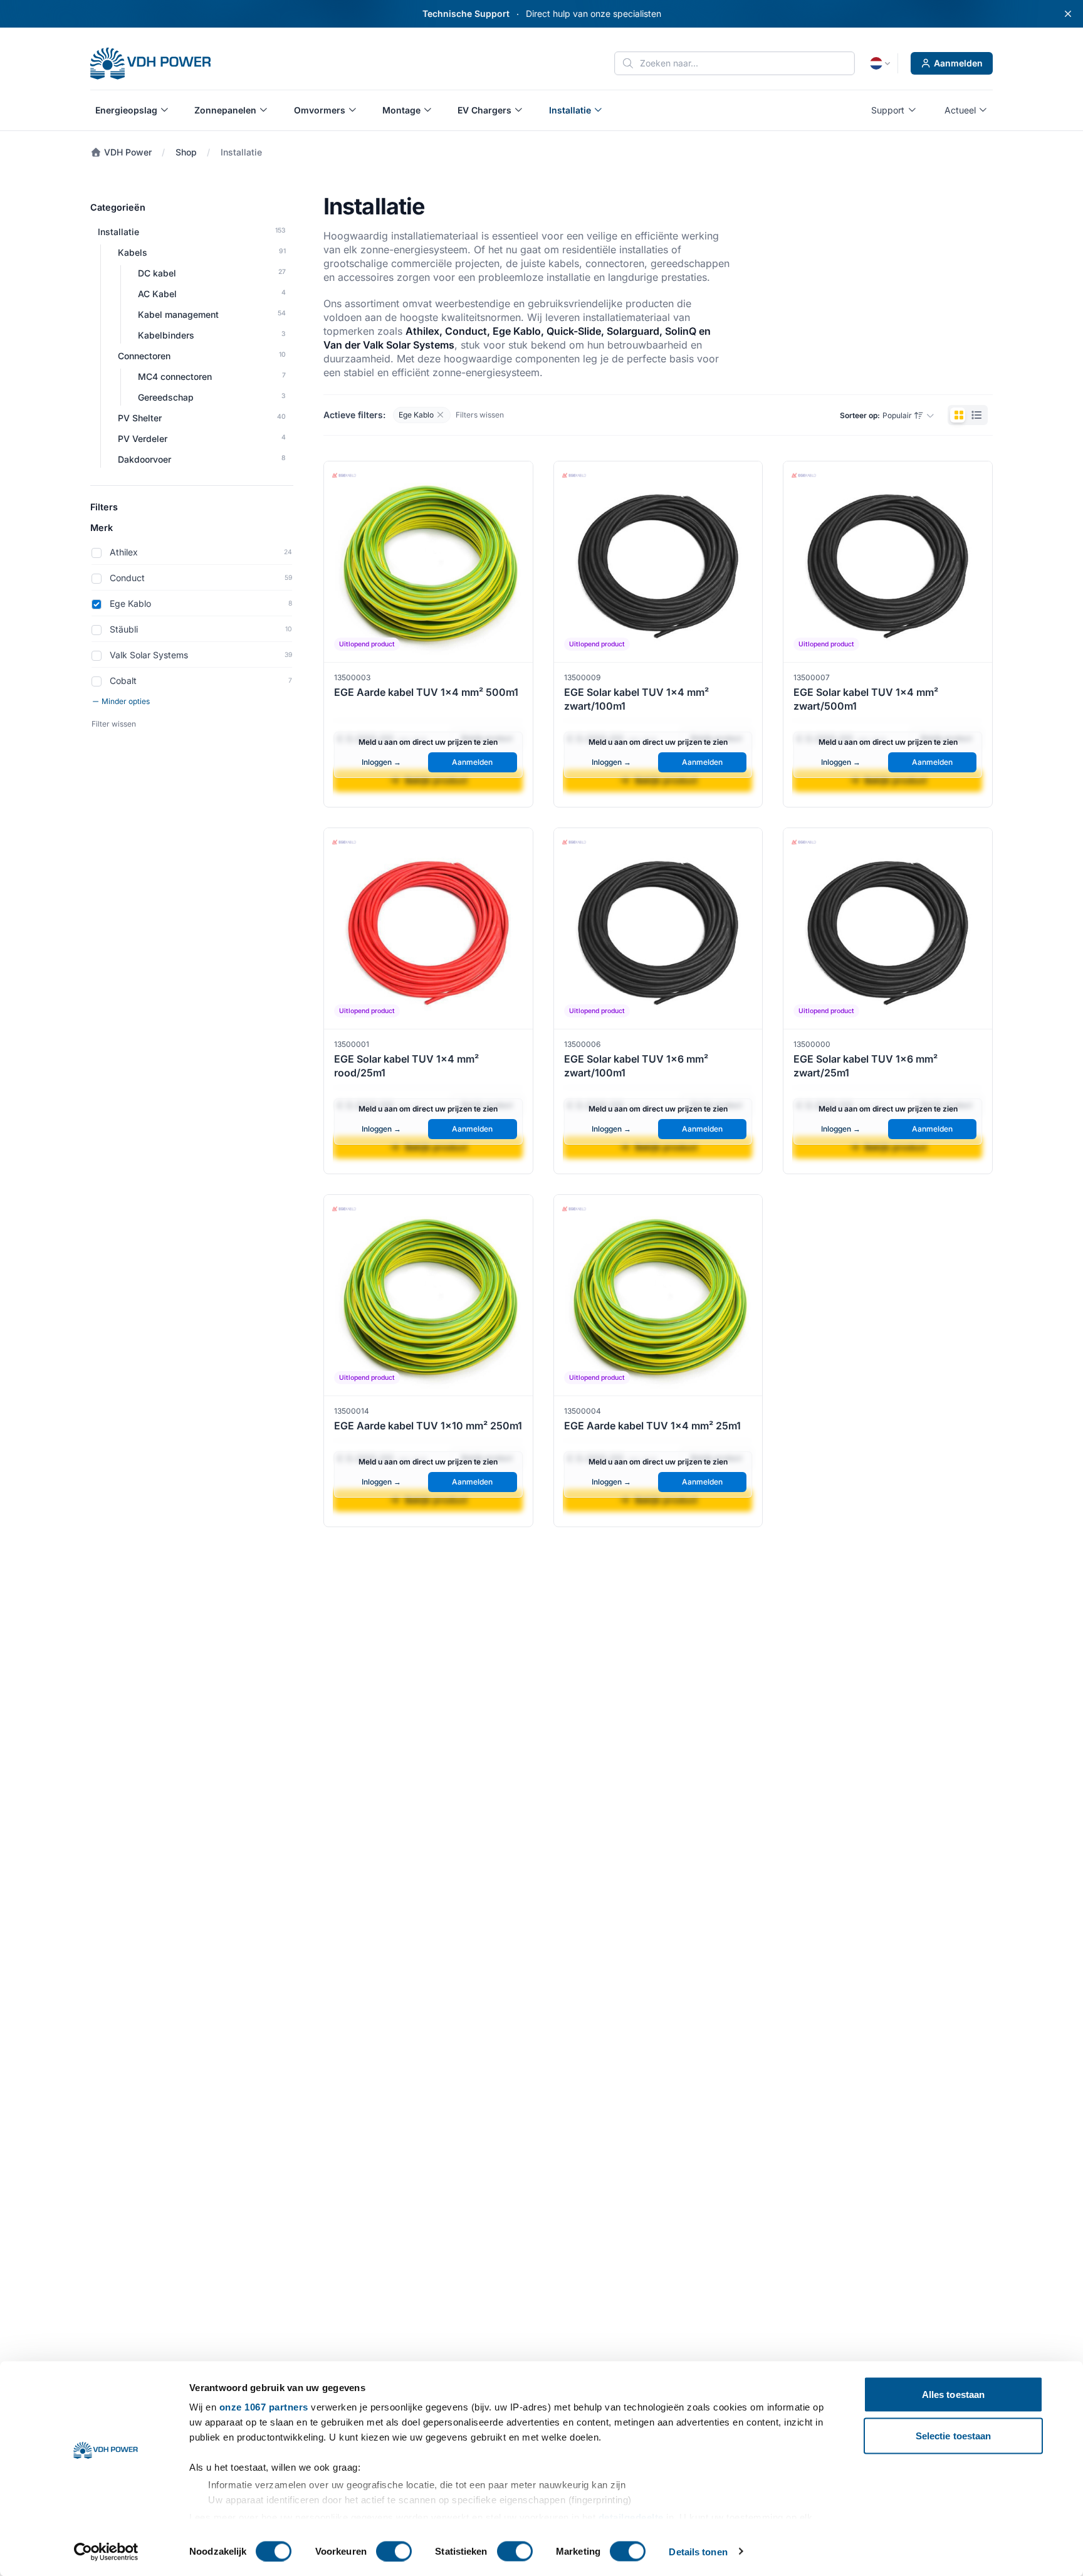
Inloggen (381, 762)
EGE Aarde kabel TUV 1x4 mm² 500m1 (426, 692)
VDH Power (127, 152)
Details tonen (698, 2551)
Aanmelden (958, 63)
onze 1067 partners (264, 2407)
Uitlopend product (367, 644)
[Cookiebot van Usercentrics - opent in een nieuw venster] (106, 2552)
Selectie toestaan (954, 2435)
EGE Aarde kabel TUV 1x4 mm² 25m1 (652, 1426)
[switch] (394, 2551)
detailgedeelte (631, 2517)
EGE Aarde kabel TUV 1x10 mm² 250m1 (428, 1426)
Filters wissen (480, 415)
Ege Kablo (414, 413)
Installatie (241, 152)
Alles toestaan (953, 2395)
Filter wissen (114, 724)
